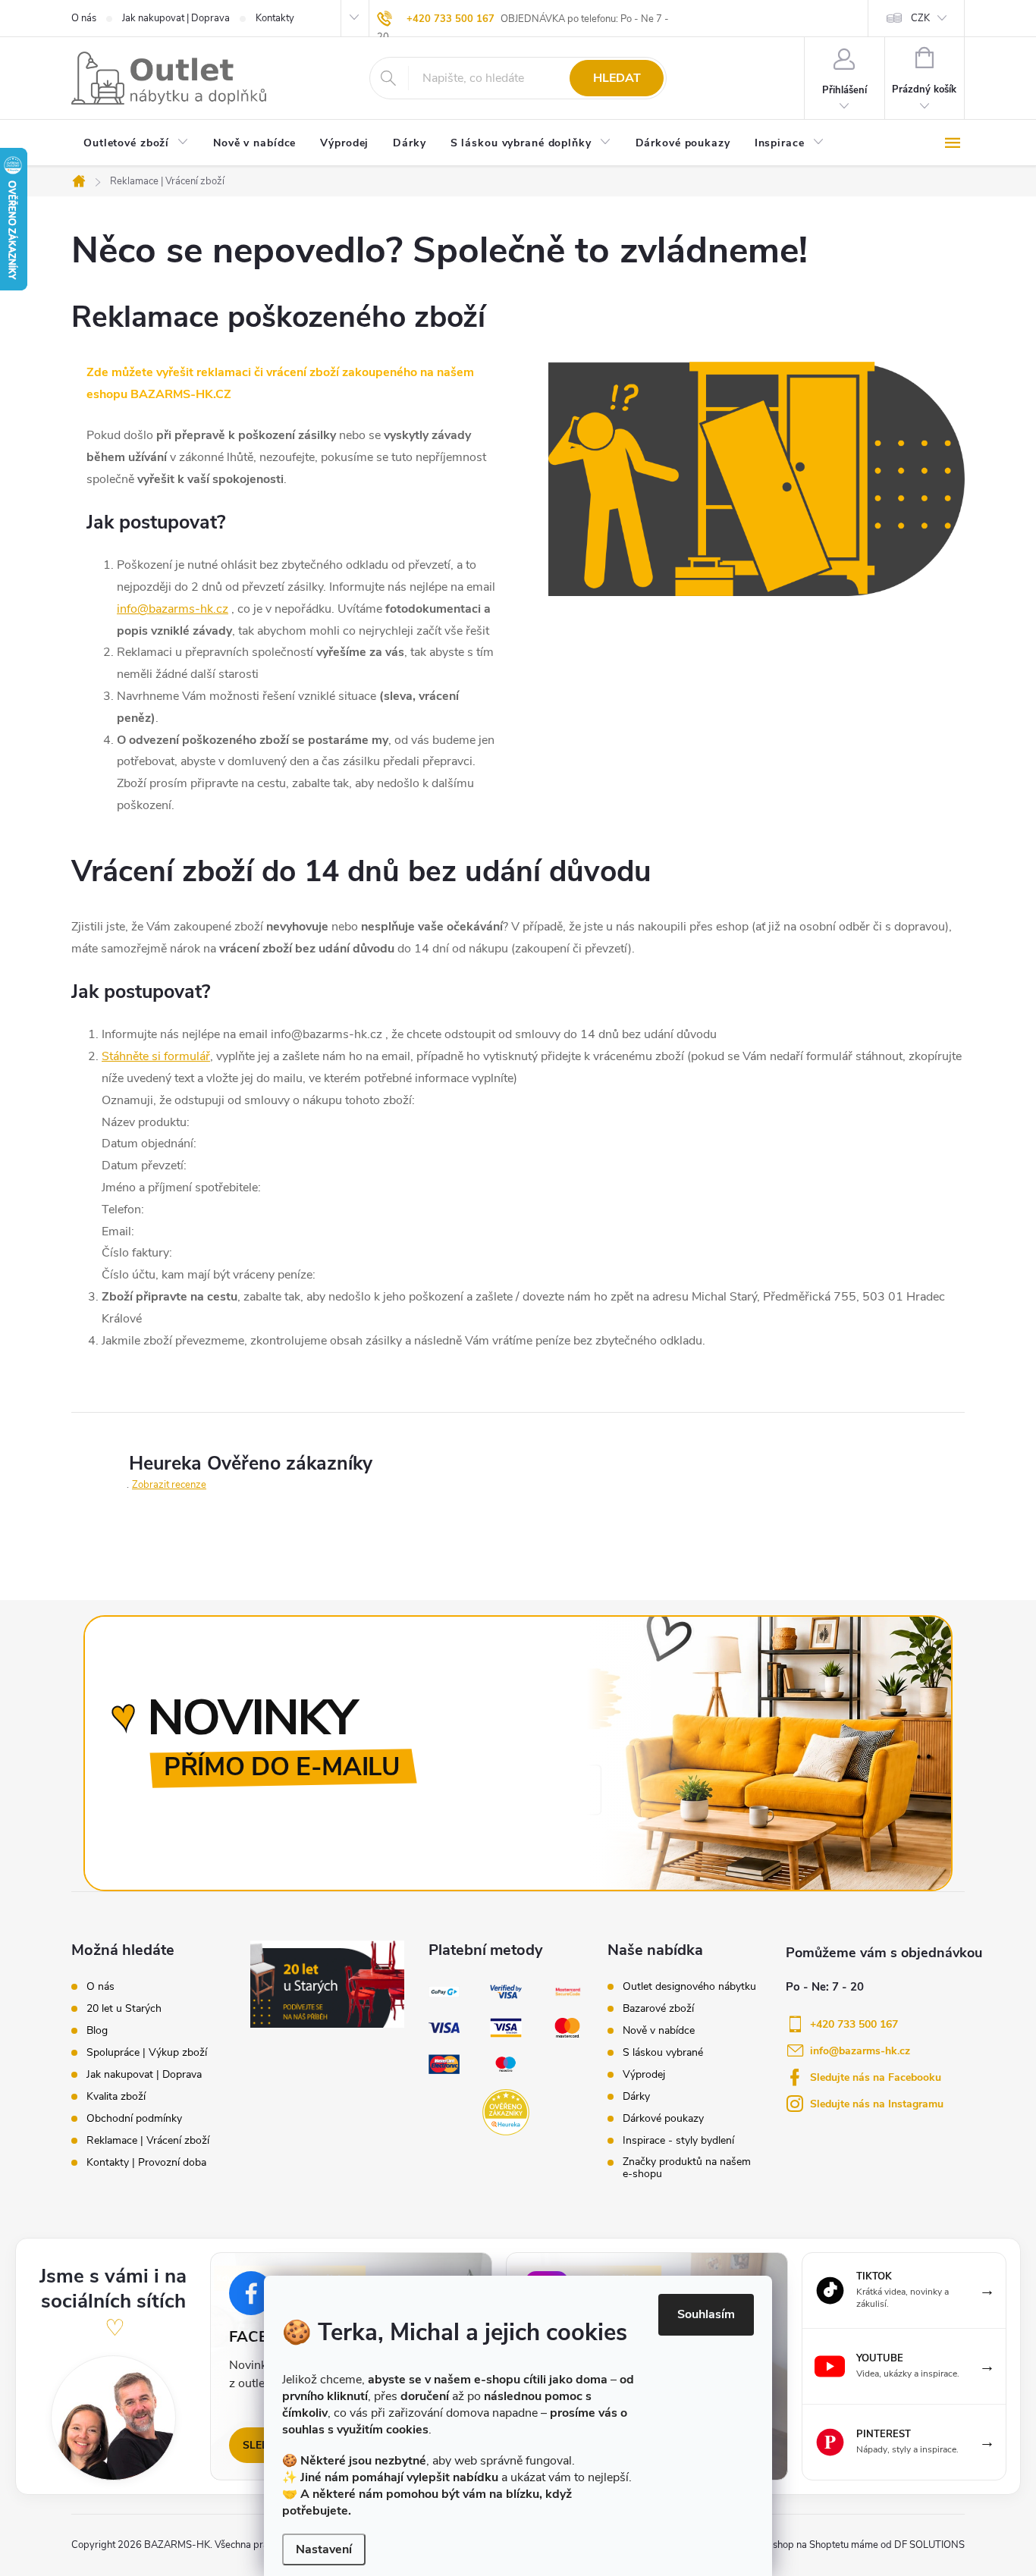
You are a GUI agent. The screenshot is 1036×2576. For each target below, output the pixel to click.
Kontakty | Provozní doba (146, 2163)
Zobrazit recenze (169, 1485)
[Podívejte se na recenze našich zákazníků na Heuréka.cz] (506, 2113)
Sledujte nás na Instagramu (877, 2104)
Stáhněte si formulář (156, 1056)
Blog (97, 2031)
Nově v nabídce (659, 2031)
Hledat (617, 78)
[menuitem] (136, 144)
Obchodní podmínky (134, 2119)
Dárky (636, 2097)
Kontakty (275, 18)
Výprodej (644, 2075)
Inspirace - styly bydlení (678, 2141)
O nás (84, 18)
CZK (920, 18)
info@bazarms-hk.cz (173, 609)
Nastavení (324, 2549)
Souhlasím (706, 2314)
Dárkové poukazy (663, 2119)
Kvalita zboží (116, 2097)
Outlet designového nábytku (689, 1987)
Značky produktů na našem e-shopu (687, 2168)
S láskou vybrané (663, 2053)
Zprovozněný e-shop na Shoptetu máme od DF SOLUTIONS (834, 2545)
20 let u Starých (124, 2009)
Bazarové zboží (658, 2009)
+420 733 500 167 (451, 19)
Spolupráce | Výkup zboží (147, 2053)
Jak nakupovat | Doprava (176, 18)
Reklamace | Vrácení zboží (148, 2141)
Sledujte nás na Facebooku (876, 2077)
